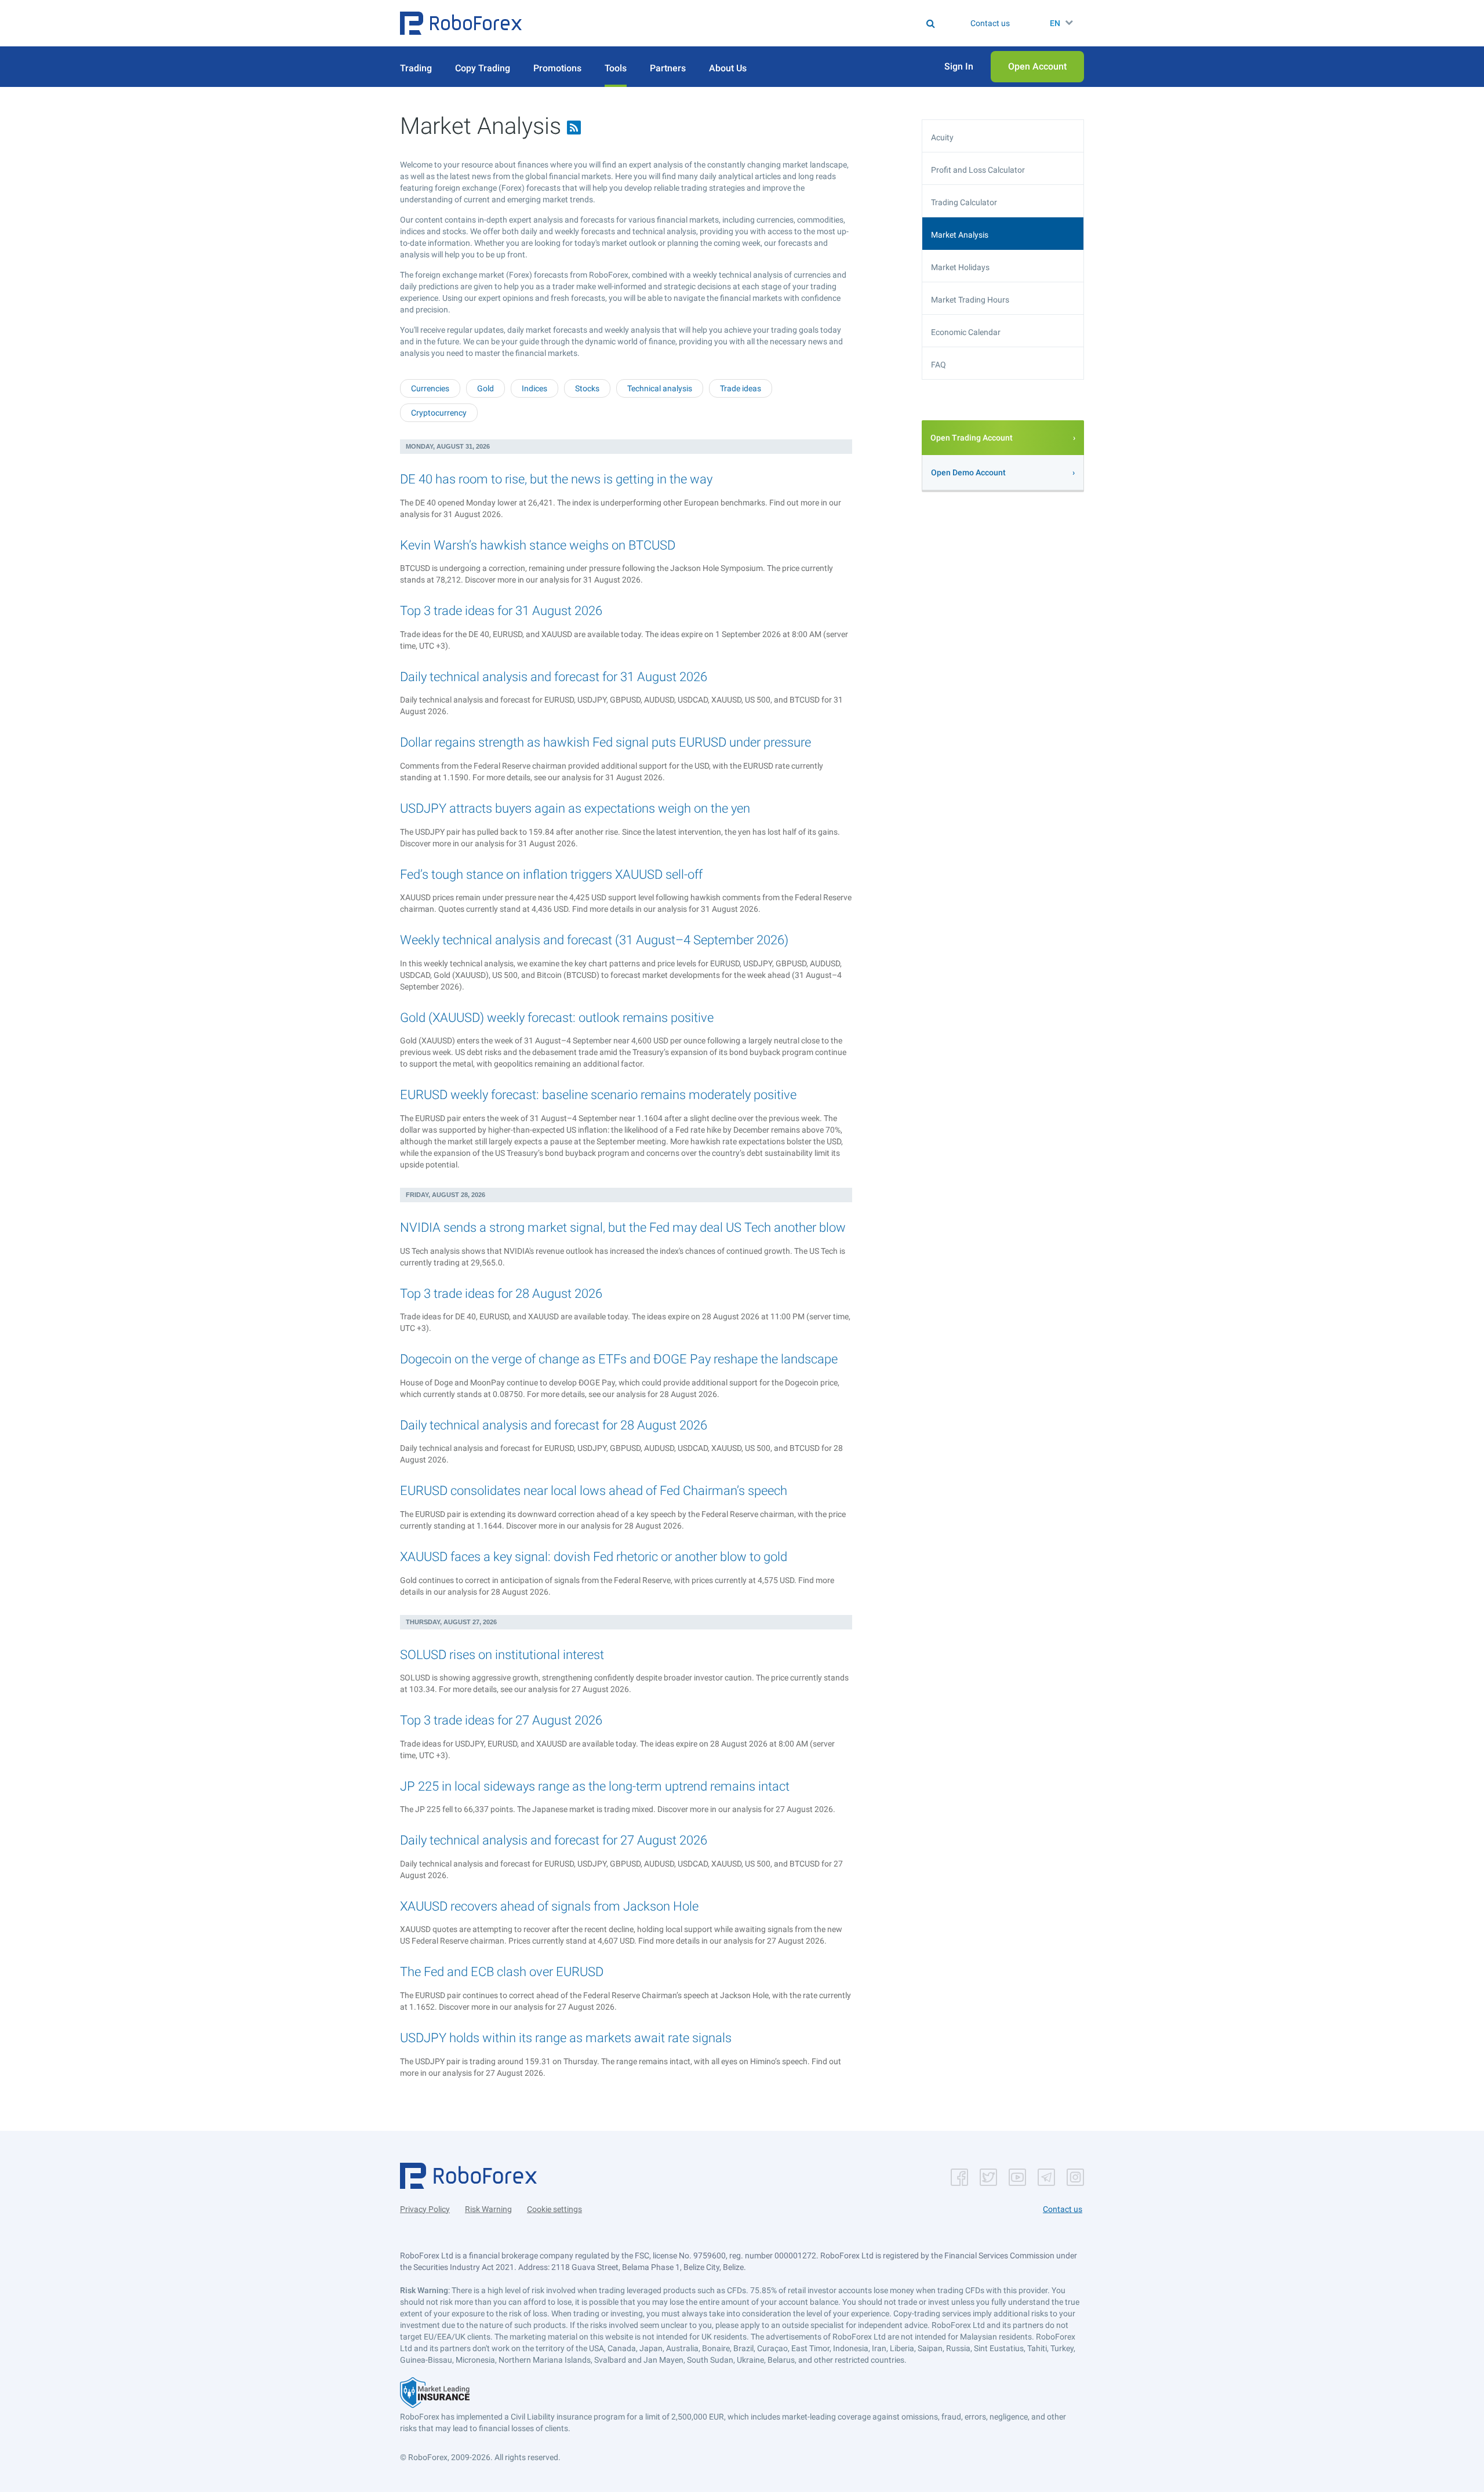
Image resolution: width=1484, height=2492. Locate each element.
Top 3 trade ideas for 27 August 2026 (501, 1720)
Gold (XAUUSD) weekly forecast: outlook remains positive (557, 1018)
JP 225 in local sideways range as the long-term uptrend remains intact (595, 1786)
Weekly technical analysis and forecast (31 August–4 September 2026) (594, 940)
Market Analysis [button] (960, 235)
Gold (485, 388)
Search (749, 23)
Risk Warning (488, 2209)
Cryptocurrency (439, 413)
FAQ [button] (939, 365)
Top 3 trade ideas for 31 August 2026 (501, 611)
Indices (534, 388)
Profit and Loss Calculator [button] (978, 170)
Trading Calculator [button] (964, 202)
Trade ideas (741, 388)
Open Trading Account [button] (972, 438)
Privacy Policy (425, 2209)
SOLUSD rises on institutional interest (502, 1655)
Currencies (430, 388)
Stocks (587, 388)
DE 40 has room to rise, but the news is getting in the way (556, 479)
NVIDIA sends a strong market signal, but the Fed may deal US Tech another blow (623, 1227)
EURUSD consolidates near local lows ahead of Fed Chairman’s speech (594, 1491)
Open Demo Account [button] (968, 472)
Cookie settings (554, 2209)
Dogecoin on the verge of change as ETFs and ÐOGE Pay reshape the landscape (619, 1359)
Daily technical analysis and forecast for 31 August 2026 (554, 677)
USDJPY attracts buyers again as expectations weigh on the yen (575, 808)
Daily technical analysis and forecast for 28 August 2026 (554, 1425)
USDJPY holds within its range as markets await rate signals (566, 2038)
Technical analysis (660, 388)
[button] (461, 23)
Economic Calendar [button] (966, 332)
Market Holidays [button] (960, 267)
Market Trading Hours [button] (970, 300)
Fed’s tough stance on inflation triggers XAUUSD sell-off (551, 874)
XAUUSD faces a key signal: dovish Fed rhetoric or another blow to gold (594, 1557)
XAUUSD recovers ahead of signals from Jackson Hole (549, 1906)
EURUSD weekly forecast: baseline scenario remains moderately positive (598, 1095)
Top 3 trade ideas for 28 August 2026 (501, 1294)
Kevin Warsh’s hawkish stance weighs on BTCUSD (538, 545)
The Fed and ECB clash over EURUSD (502, 1972)
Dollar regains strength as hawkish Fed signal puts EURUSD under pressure (605, 742)
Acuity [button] (942, 137)
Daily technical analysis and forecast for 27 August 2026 (554, 1840)
